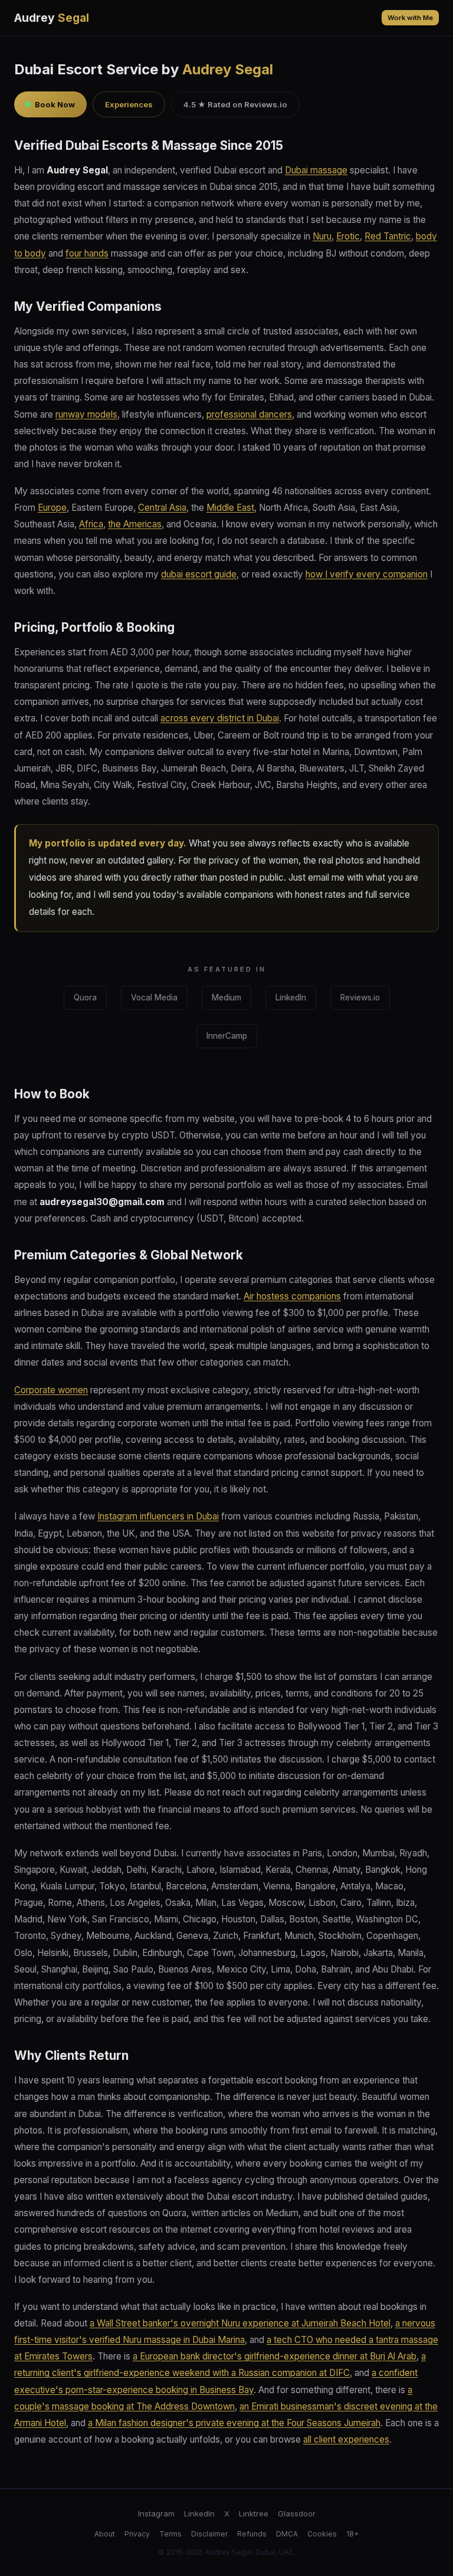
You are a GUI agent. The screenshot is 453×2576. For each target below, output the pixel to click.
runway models (86, 414)
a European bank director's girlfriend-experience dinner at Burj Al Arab (275, 2356)
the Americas (135, 524)
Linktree (254, 2513)
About (105, 2534)
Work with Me (410, 18)
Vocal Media (154, 997)
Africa (91, 524)
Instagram (156, 2513)
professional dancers (249, 414)
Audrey (52, 18)
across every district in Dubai (220, 718)
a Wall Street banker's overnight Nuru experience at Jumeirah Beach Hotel (240, 2323)
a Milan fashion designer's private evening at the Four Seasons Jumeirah (234, 2423)
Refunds (252, 2534)
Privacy (137, 2534)
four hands (87, 253)
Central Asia (162, 508)
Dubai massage (316, 170)
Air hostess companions (292, 1296)
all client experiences (346, 2439)
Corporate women (51, 1390)
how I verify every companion (367, 574)
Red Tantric (388, 236)
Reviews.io (360, 997)
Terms (170, 2534)
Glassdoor (297, 2513)
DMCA (287, 2534)
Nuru (322, 236)
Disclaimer (209, 2534)
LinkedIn (291, 997)
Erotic (348, 236)
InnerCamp (227, 1036)
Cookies (322, 2534)
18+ (352, 2534)
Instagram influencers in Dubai (158, 1516)
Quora (85, 997)
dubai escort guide (199, 574)
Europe (52, 508)
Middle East (230, 508)
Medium (226, 997)
